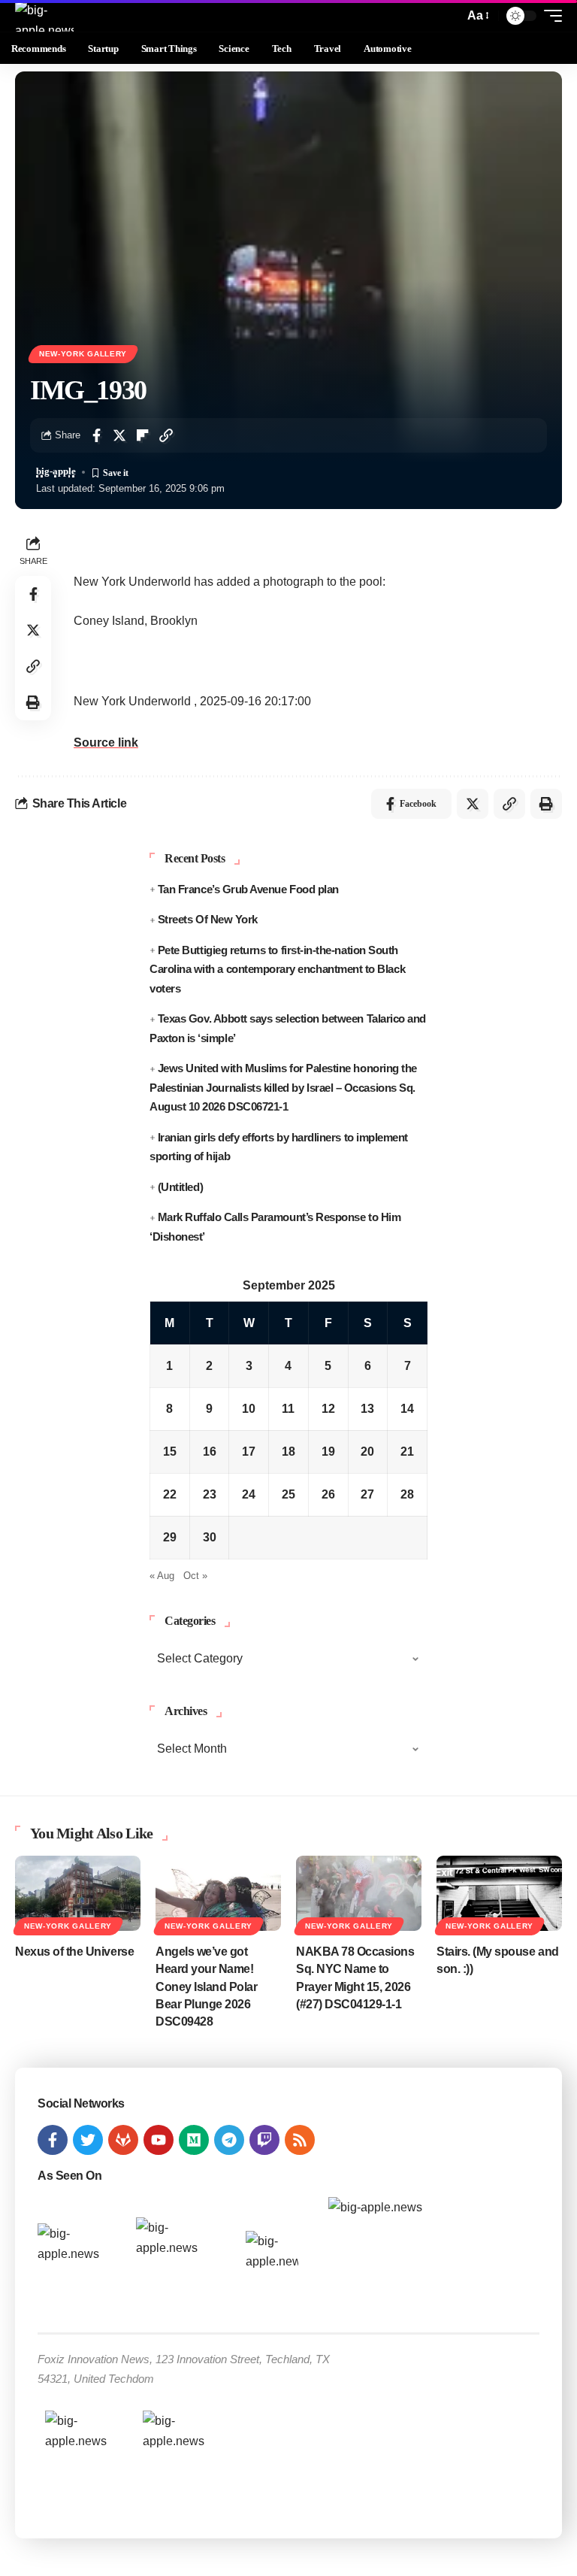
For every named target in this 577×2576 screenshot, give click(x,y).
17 (249, 1452)
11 (288, 1409)
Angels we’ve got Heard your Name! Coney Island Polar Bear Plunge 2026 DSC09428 (207, 1987)
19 (328, 1452)
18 (288, 1452)
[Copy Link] (166, 435)
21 (407, 1452)
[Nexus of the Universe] (78, 1893)
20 (367, 1452)
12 (328, 1409)
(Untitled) (180, 1187)
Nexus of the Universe (74, 1952)
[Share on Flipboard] (143, 435)
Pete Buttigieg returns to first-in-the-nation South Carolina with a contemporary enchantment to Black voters (277, 969)
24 (249, 1494)
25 (288, 1494)
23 (210, 1494)
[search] (449, 16)
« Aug (162, 1576)
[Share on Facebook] (96, 435)
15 (170, 1452)
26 (328, 1494)
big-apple (56, 471)
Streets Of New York (208, 919)
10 (249, 1409)
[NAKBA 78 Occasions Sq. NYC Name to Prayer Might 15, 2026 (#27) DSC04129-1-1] (359, 1893)
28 (407, 1494)
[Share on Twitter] (119, 435)
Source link (106, 742)
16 (210, 1452)
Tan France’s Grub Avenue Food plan (248, 889)
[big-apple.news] (44, 16)
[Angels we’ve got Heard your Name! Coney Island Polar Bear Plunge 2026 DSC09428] (218, 1893)
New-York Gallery (83, 354)
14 (407, 1409)
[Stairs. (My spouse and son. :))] (499, 1893)
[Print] (33, 702)
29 (170, 1537)
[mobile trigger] (549, 16)
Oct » (195, 1576)
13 (367, 1409)
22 (170, 1494)
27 (367, 1494)
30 (210, 1537)
